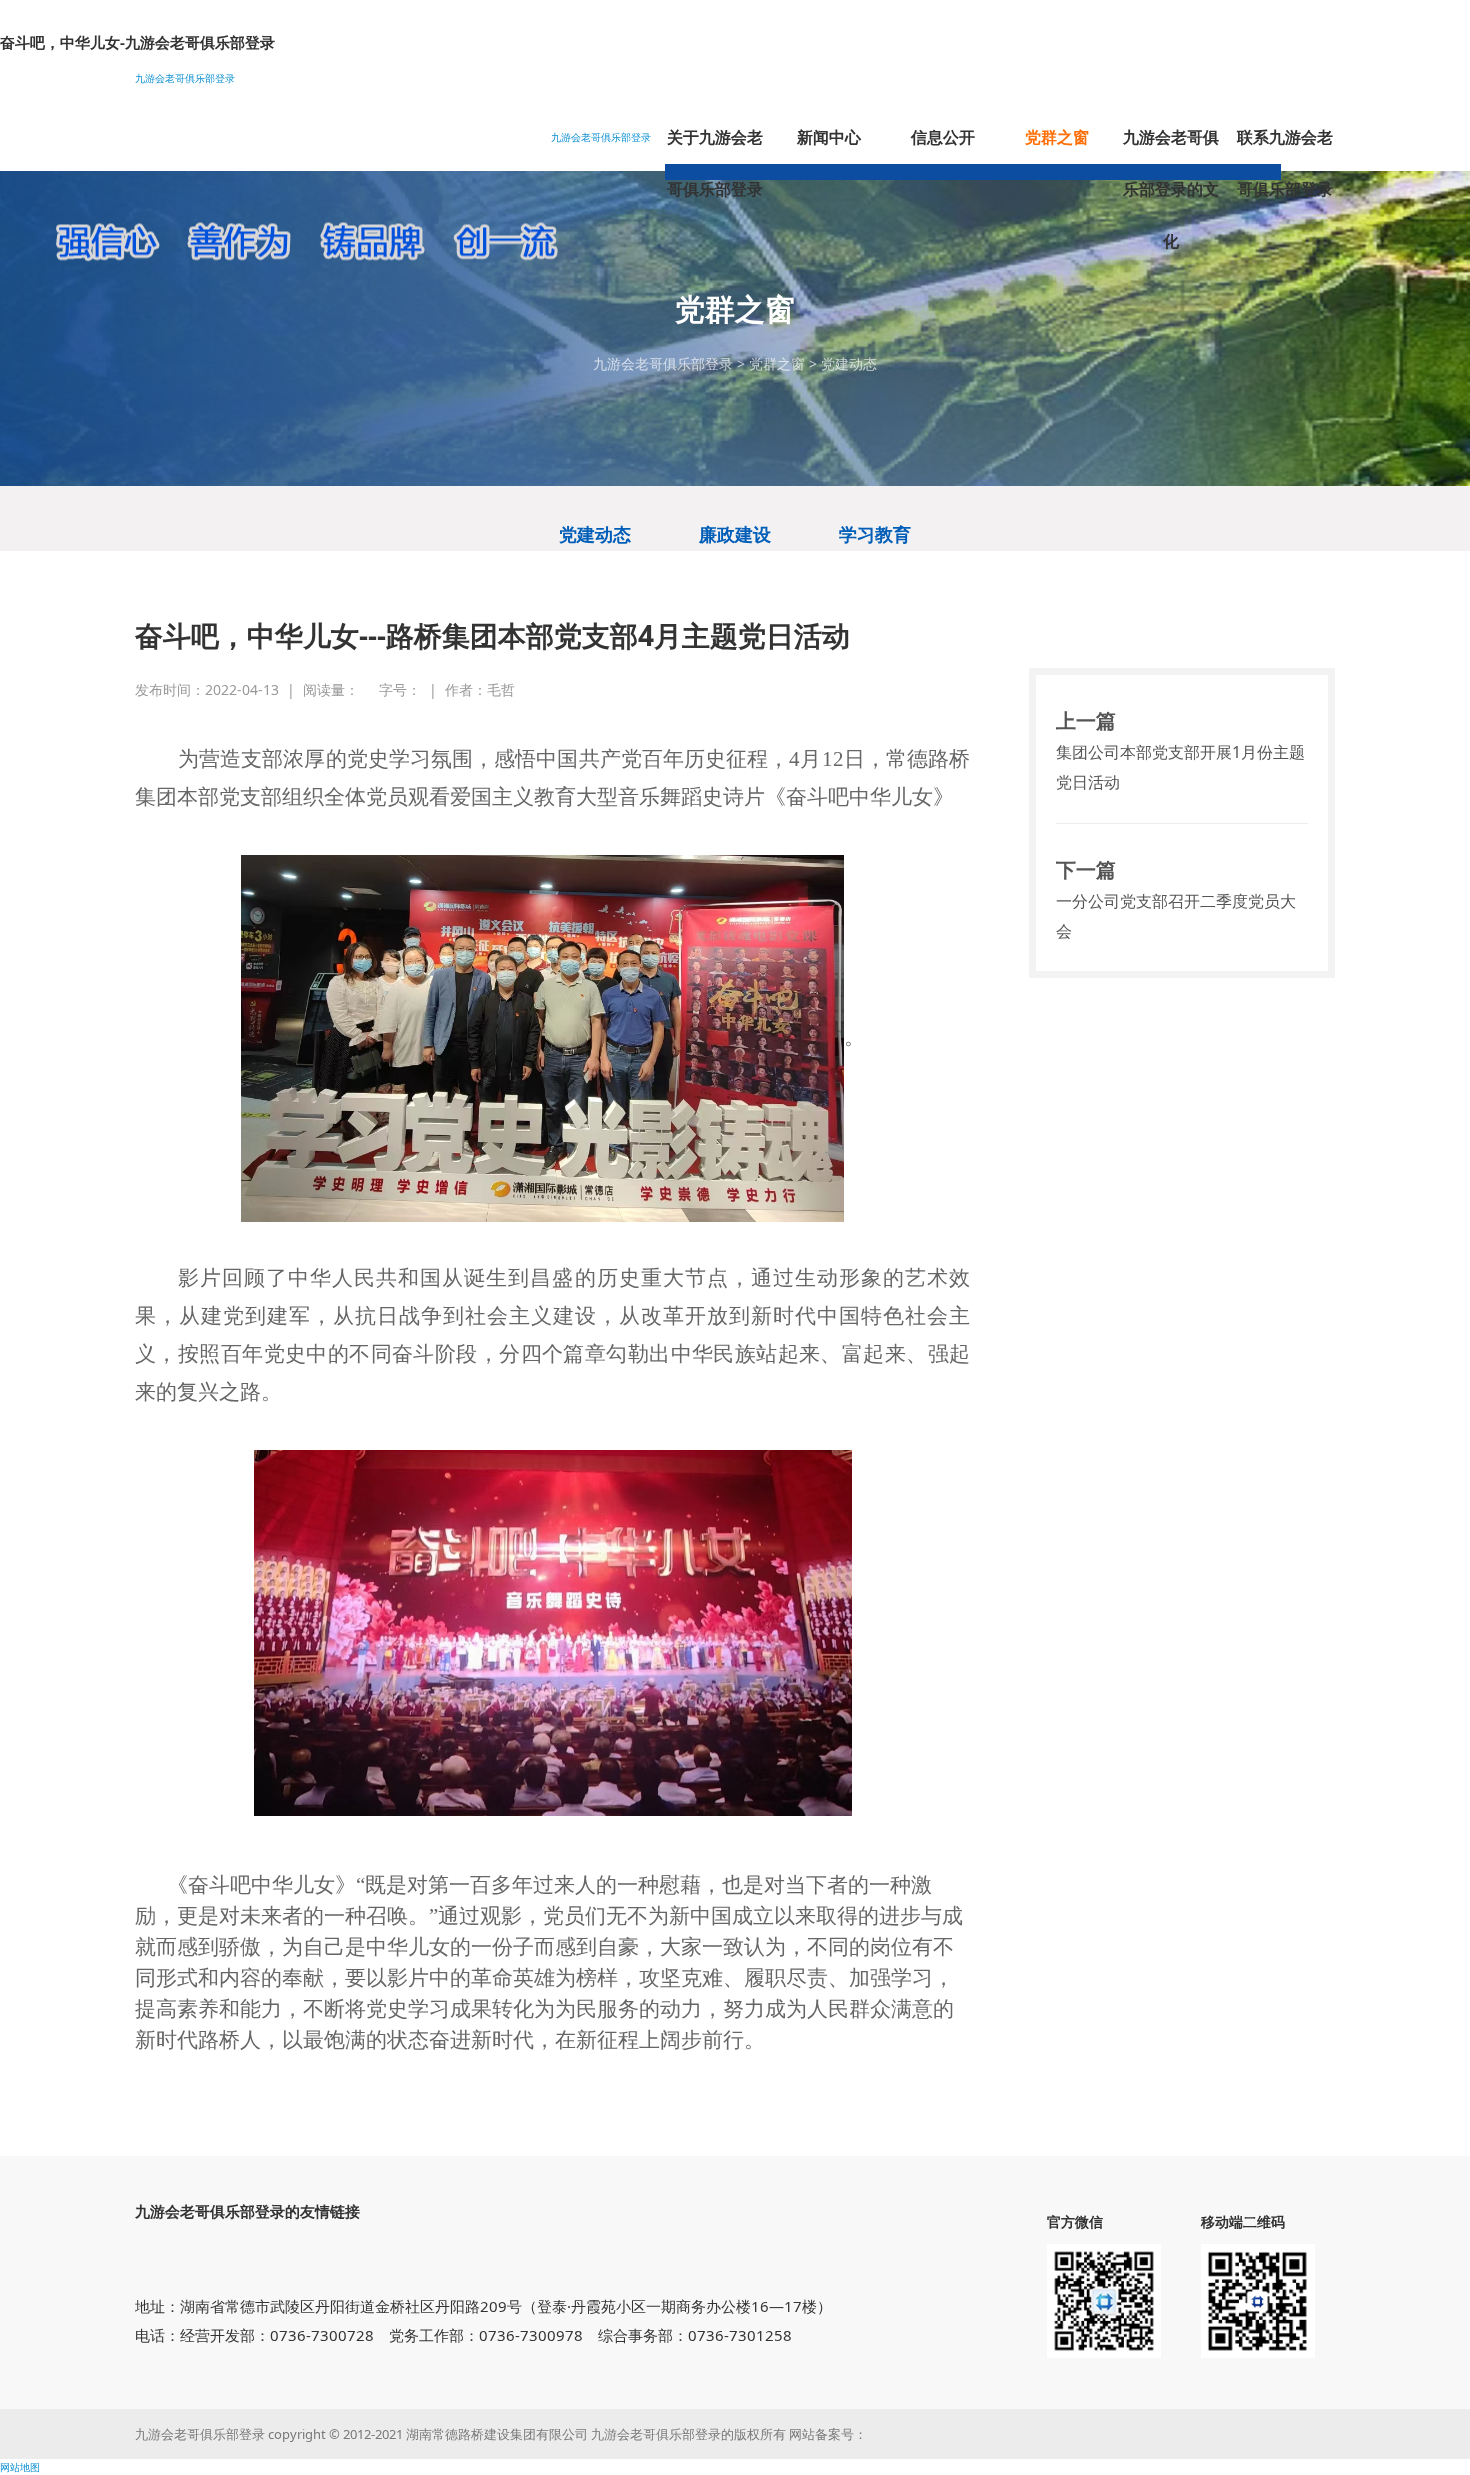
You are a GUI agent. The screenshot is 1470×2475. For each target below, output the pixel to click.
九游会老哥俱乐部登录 (185, 78)
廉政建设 (735, 534)
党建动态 (849, 363)
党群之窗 (777, 363)
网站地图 (20, 2467)
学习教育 (875, 534)
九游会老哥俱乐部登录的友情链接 (247, 2211)
